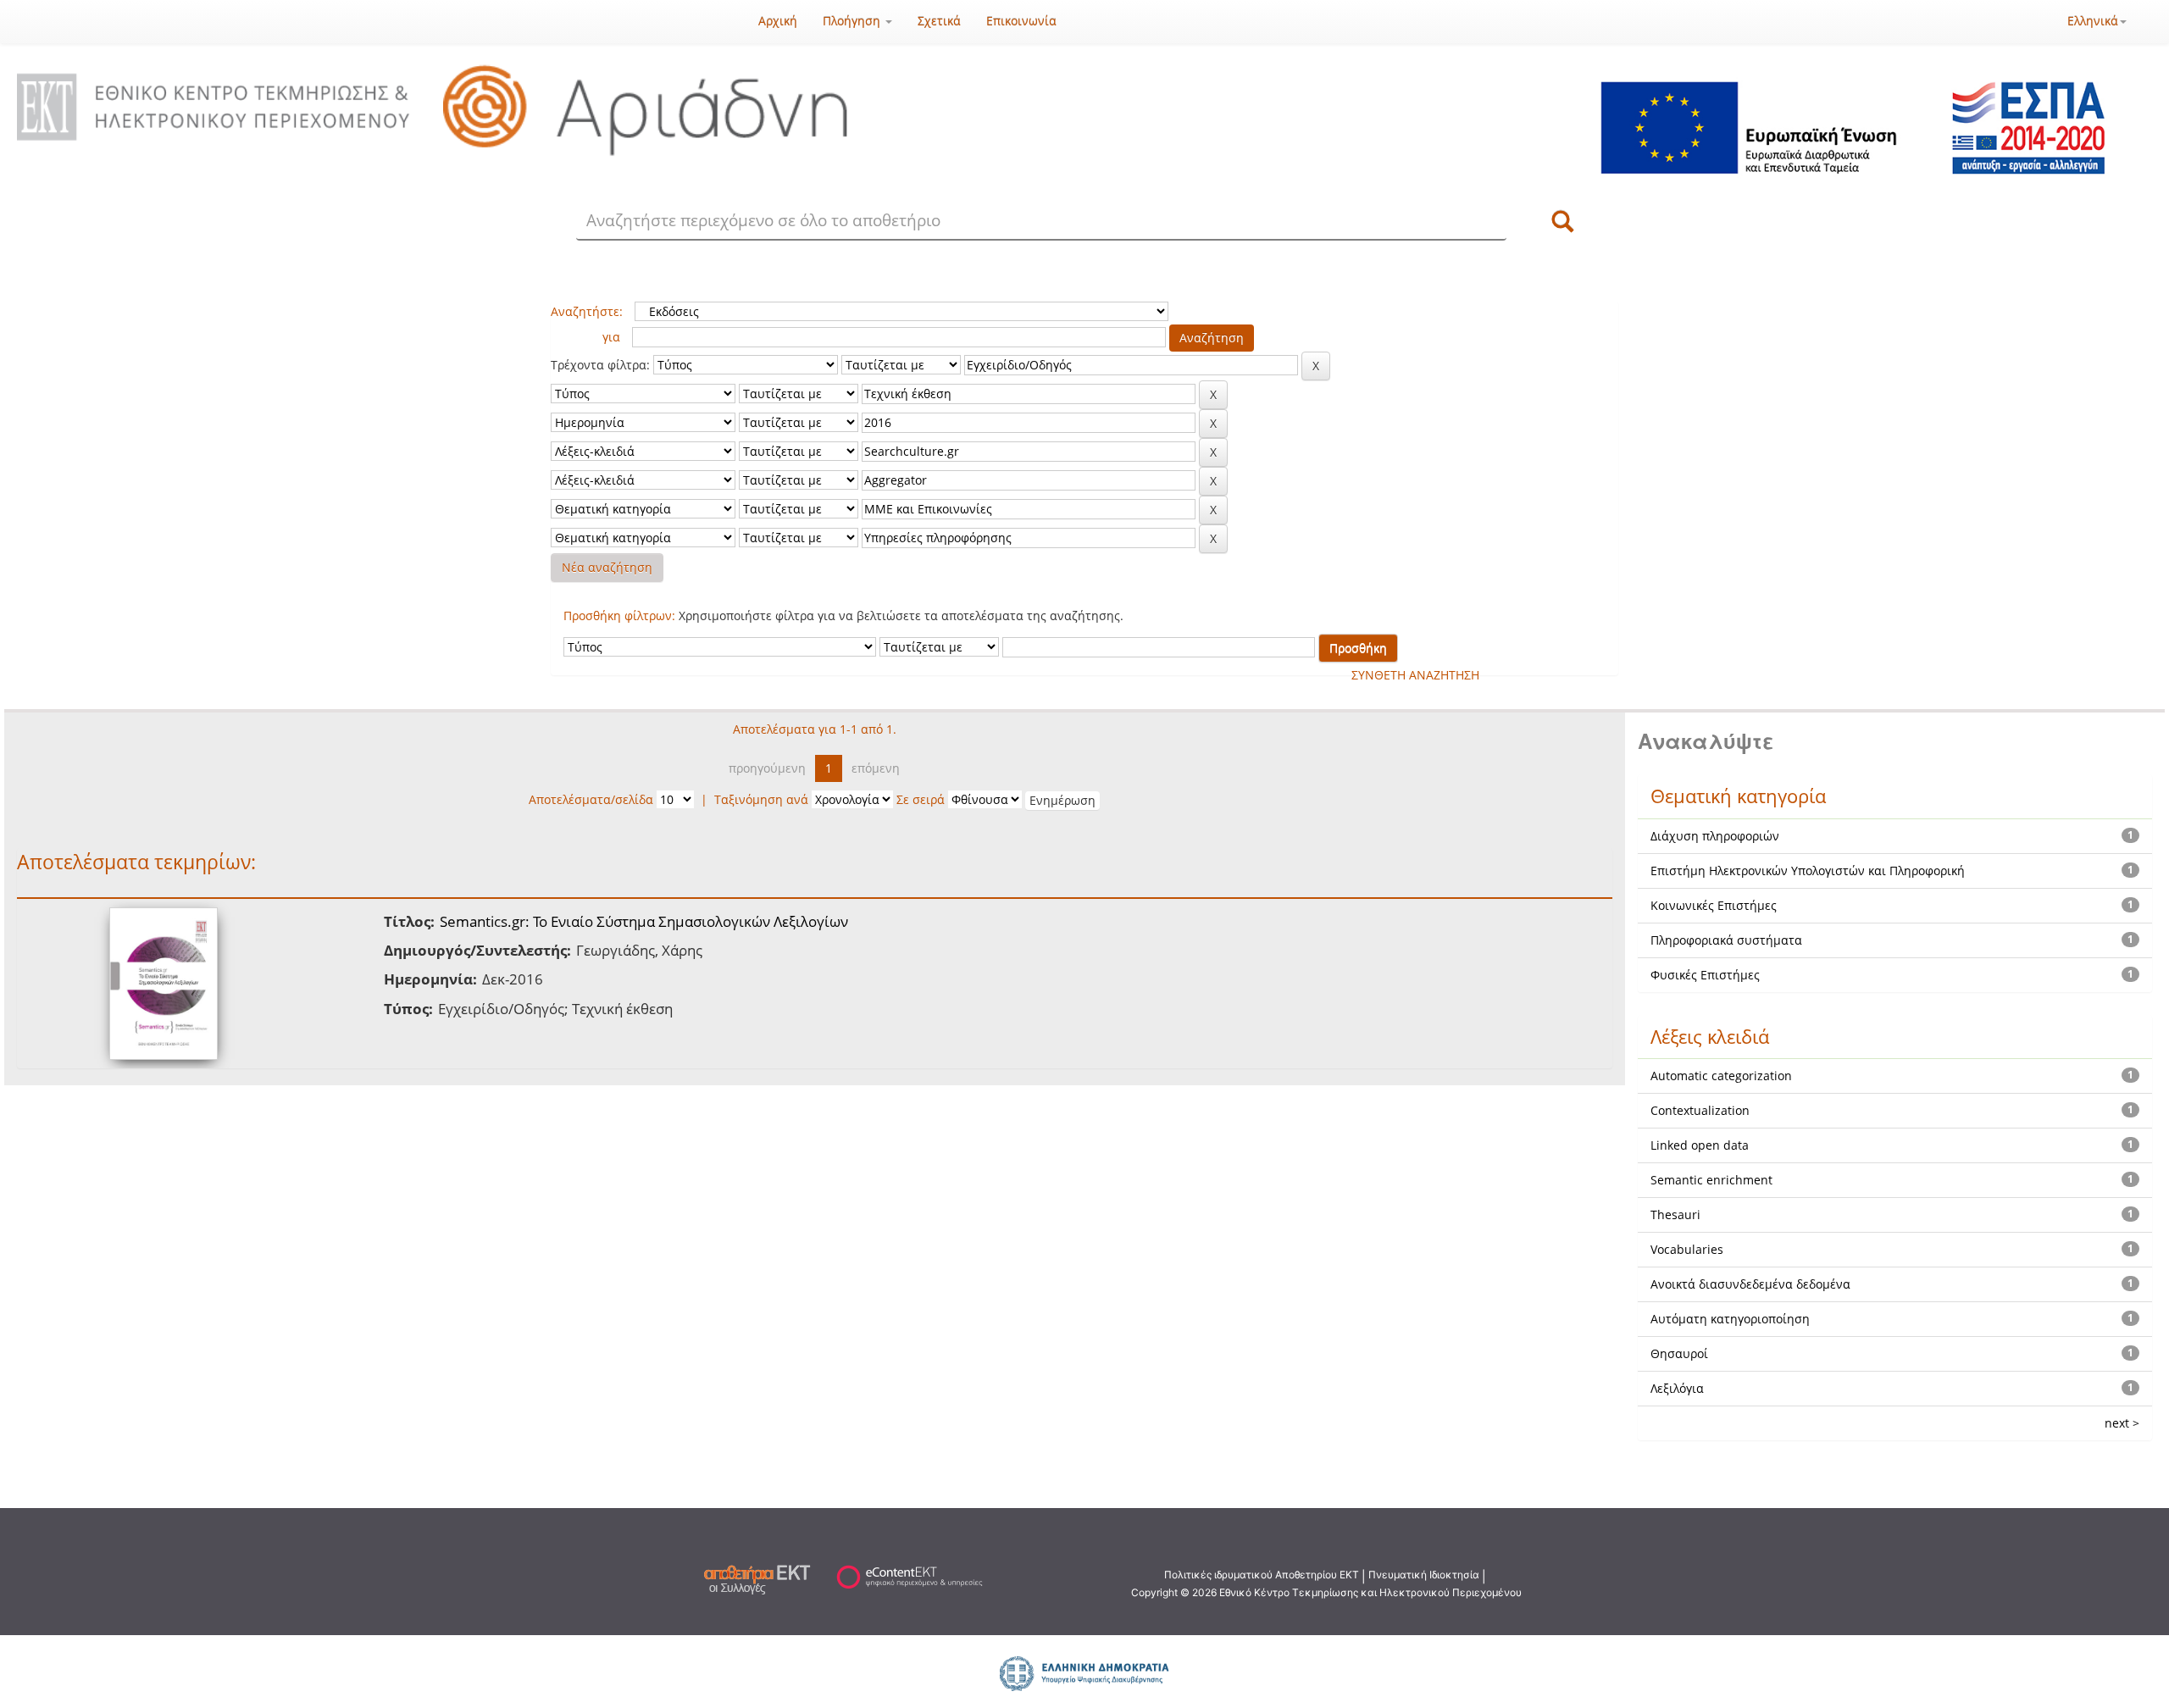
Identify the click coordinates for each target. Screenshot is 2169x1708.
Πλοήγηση (853, 21)
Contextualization (1700, 1110)
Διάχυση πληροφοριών (1715, 836)
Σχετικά (939, 21)
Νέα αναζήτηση (607, 567)
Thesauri (1675, 1214)
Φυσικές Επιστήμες (1705, 975)
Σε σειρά (921, 799)
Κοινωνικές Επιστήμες (1714, 905)
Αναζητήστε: (587, 311)
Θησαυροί (1679, 1353)
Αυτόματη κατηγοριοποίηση (1730, 1319)
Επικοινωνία (1021, 21)
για (611, 337)
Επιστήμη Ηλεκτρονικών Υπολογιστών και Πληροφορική (1808, 871)
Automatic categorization (1721, 1076)
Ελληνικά (2093, 21)
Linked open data (1700, 1145)
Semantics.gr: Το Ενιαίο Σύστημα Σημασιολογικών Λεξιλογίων (644, 921)
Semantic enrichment (1711, 1180)
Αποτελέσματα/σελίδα (591, 799)
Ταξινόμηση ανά (761, 799)
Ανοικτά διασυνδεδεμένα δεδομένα (1750, 1284)
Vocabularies (1687, 1249)
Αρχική (778, 21)
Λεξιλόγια (1677, 1388)
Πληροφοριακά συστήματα (1726, 940)
